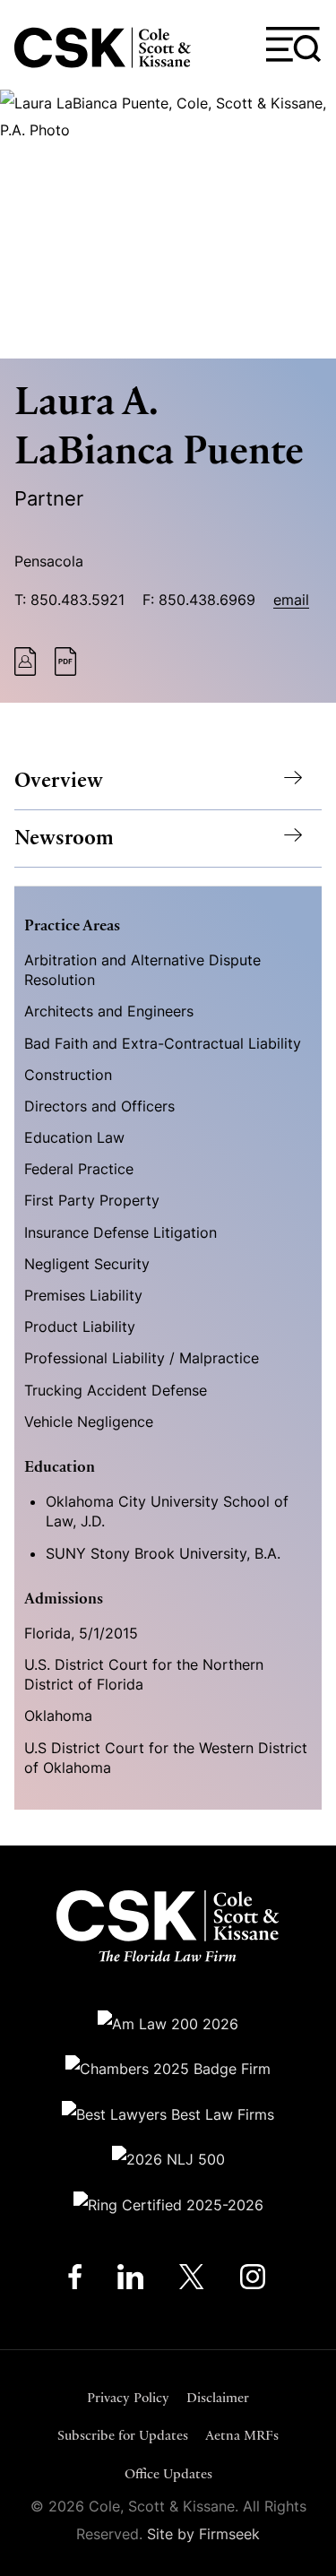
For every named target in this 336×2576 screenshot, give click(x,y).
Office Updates (168, 2473)
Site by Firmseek (203, 2534)
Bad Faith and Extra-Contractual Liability (163, 1043)
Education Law (74, 1137)
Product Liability (80, 1327)
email (291, 600)
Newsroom (64, 838)
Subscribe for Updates (123, 2435)
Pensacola (49, 561)
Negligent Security (87, 1264)
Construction (68, 1075)
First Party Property (92, 1200)
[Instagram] (254, 2281)
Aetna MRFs (242, 2435)
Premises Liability (83, 1295)
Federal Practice (79, 1169)
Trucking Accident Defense (116, 1390)
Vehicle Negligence (89, 1422)
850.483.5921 (78, 600)
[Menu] (294, 45)
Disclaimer (218, 2397)
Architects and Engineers (109, 1011)
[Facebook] (75, 2281)
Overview (59, 780)
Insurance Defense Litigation (121, 1232)
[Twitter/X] (192, 2281)
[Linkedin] (130, 2281)
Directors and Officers (99, 1106)
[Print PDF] (66, 670)
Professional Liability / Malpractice (142, 1358)
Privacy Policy (128, 2397)
